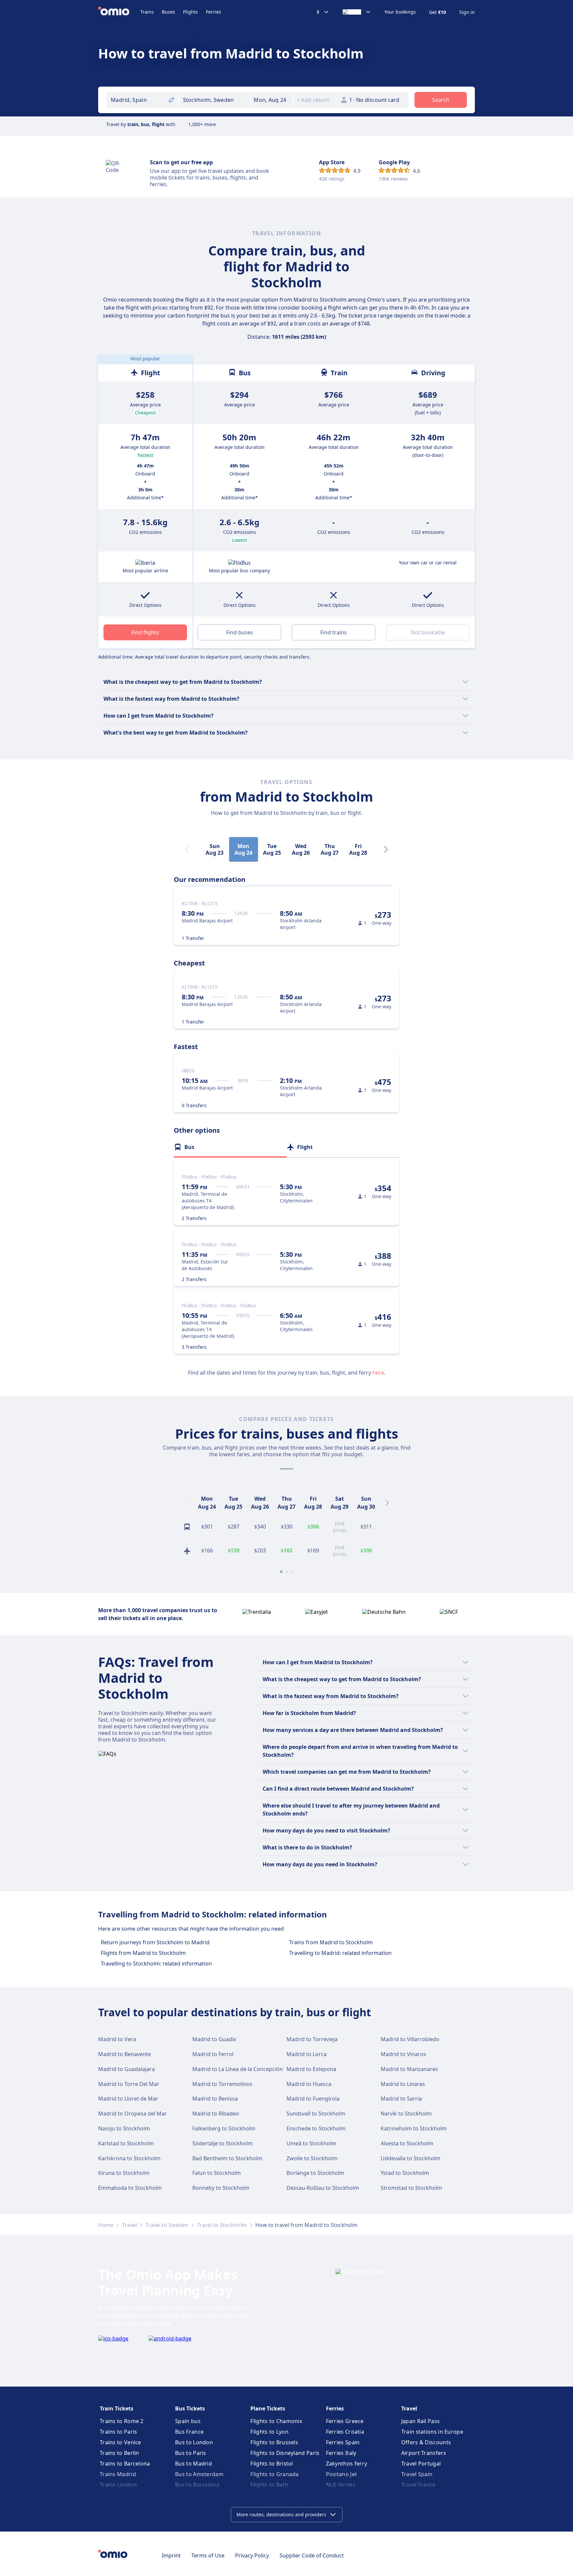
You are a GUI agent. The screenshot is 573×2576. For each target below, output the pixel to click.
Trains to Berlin (120, 2453)
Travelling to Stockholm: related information (156, 1964)
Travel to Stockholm (222, 2225)
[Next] (386, 849)
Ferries (214, 12)
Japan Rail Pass (421, 2421)
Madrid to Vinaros (403, 2054)
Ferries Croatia (345, 2432)
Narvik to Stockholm (406, 2113)
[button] (272, 100)
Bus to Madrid (193, 2464)
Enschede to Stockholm (316, 2128)
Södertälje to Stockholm (223, 2143)
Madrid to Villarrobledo (410, 2039)
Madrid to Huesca (309, 2084)
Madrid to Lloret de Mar (128, 2099)
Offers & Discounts (426, 2442)
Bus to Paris (191, 2453)
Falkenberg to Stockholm (224, 2128)
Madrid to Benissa (215, 2099)
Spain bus (188, 2421)
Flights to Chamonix (276, 2421)
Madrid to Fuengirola (313, 2099)
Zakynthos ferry (347, 2464)
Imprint (171, 2555)
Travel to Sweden (167, 2225)
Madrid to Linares (403, 2084)
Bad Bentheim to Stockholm (227, 2158)
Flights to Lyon (269, 2432)
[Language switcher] (357, 12)
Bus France (189, 2432)
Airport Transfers (424, 2453)
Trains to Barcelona (125, 2464)
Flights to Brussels (274, 2442)
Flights (191, 12)
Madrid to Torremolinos (222, 2084)
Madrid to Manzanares (409, 2069)
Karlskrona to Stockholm (129, 2158)
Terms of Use (208, 2555)
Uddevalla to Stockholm (411, 2158)
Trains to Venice (121, 2442)
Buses (168, 12)
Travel (129, 2225)
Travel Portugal (421, 2464)
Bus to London (194, 2442)
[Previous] (186, 1503)
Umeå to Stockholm (311, 2143)
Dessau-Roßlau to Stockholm (323, 2188)
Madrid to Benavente (125, 2054)
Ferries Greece (345, 2421)
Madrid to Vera (117, 2039)
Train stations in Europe (432, 2432)
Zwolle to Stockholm (312, 2158)
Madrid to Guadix (214, 2039)
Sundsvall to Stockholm (316, 2113)
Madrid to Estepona (311, 2069)
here (378, 1373)
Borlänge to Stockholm (315, 2173)
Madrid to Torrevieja (312, 2039)
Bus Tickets (190, 2408)
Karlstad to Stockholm (126, 2143)
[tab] (230, 1147)
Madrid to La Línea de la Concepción (238, 2069)
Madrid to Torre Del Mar (129, 2084)
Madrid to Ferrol (213, 2054)
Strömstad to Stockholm (411, 2188)
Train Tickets (117, 2408)
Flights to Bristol (272, 2464)
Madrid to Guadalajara (127, 2069)
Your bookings (400, 12)
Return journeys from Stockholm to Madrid (155, 1942)
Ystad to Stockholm (405, 2173)
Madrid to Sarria (401, 2099)
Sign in (467, 12)
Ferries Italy (341, 2453)
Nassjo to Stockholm (124, 2128)
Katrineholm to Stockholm (414, 2128)
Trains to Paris (119, 2432)
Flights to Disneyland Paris (285, 2453)
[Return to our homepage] (119, 12)
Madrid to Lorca (307, 2054)
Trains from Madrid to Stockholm (331, 1942)
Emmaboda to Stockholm (130, 2188)
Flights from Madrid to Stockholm (143, 1953)
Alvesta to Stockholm (407, 2143)
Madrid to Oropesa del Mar (132, 2113)
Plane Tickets (268, 2408)
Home (106, 2225)
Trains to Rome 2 (122, 2421)
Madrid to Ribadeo (216, 2113)
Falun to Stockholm (217, 2173)
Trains (147, 12)
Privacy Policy (252, 2555)
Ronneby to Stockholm (221, 2188)
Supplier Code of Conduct (312, 2555)
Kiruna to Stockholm (124, 2173)
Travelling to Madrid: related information (340, 1953)
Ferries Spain (343, 2442)
